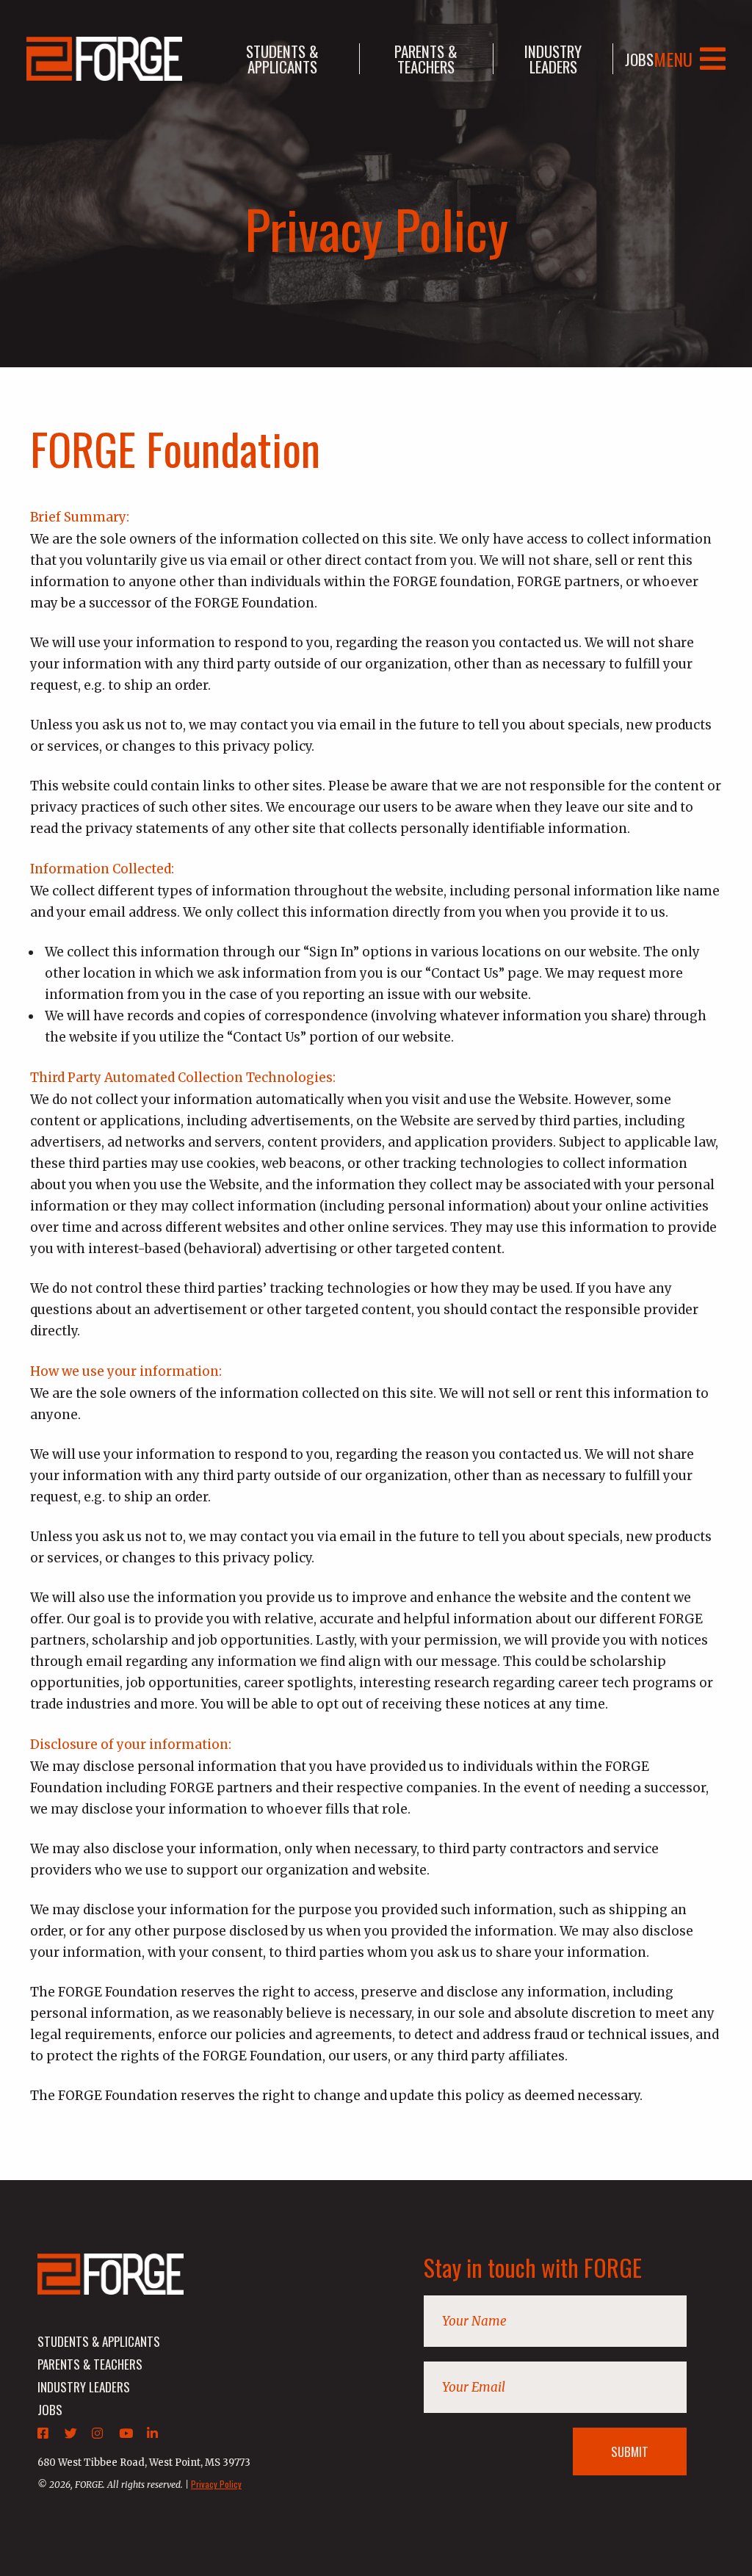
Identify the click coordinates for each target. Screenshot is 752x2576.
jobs (639, 59)
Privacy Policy (216, 2484)
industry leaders (553, 59)
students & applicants (282, 59)
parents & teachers (426, 59)
